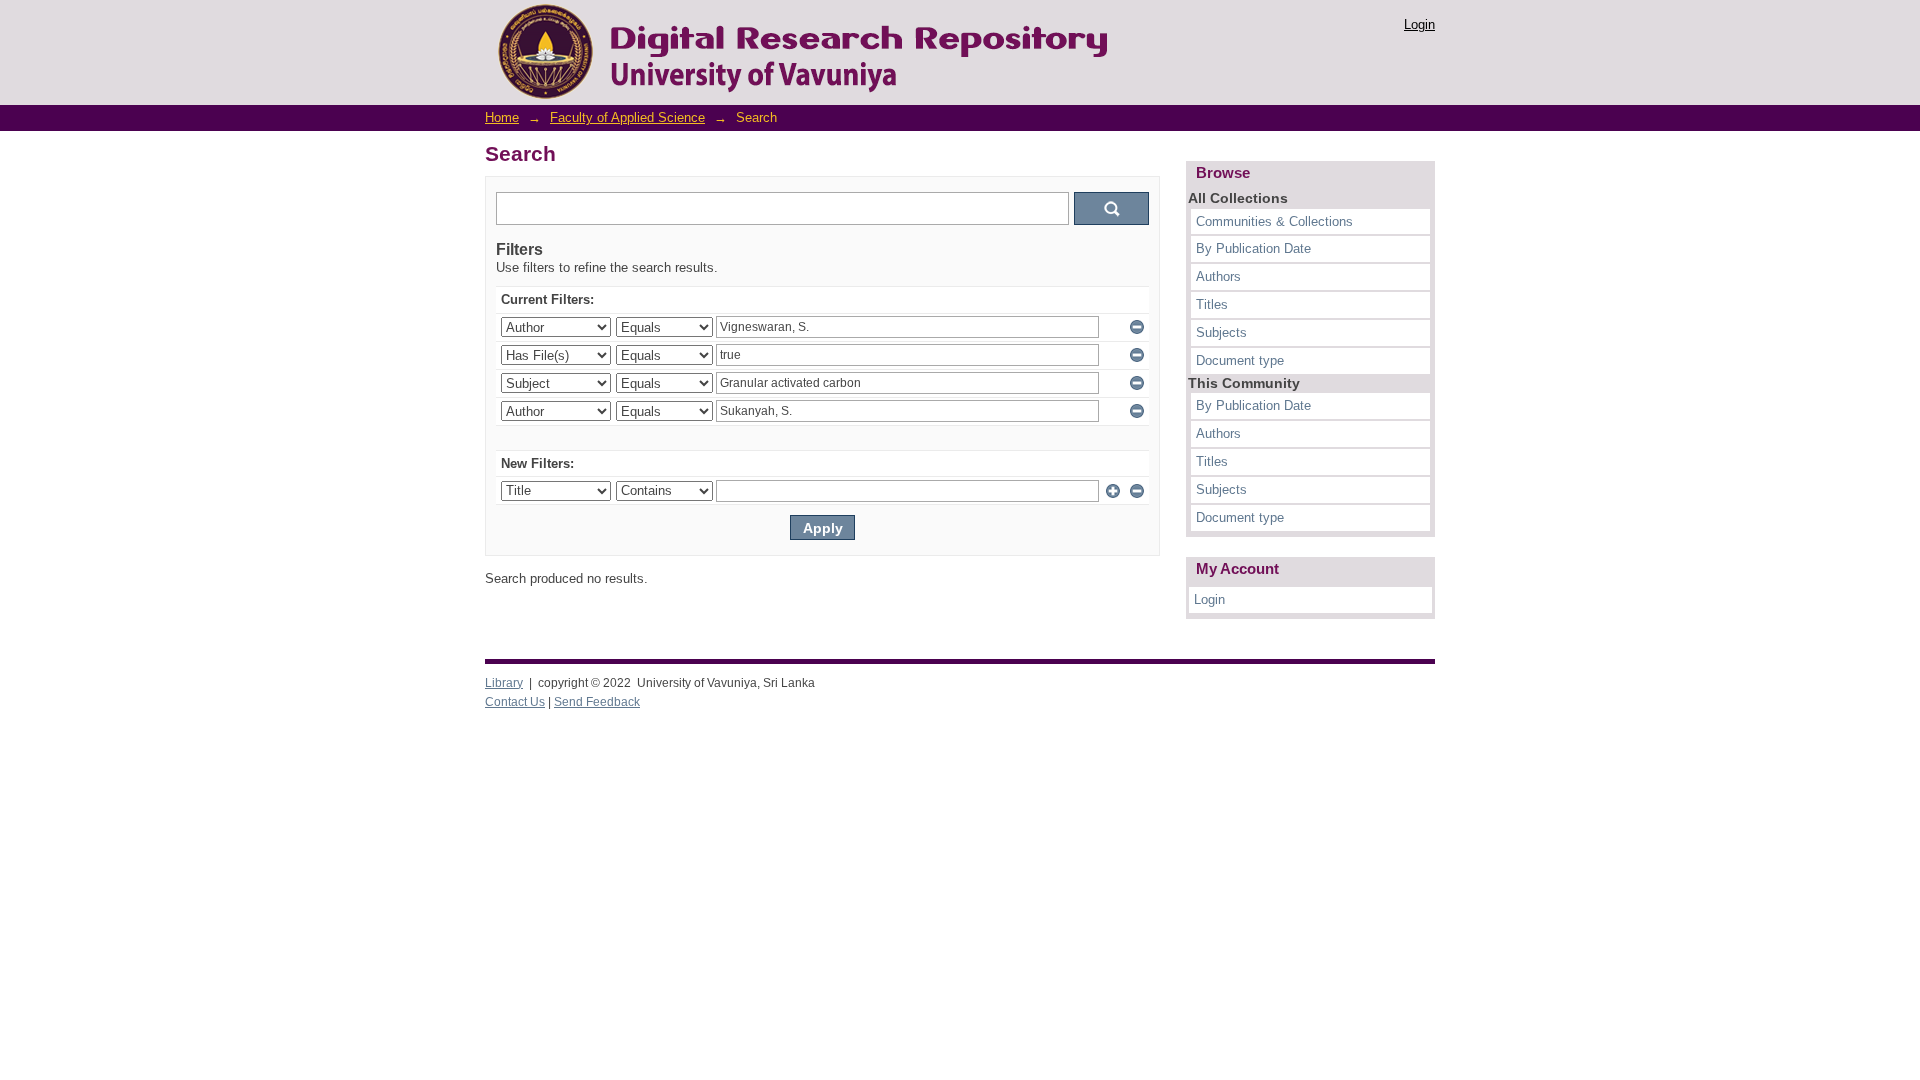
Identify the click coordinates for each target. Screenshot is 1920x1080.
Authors (1218, 276)
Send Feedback (597, 702)
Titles (1212, 304)
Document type (1240, 360)
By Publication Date (1253, 248)
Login (1419, 24)
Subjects (1221, 332)
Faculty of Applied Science (627, 117)
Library (504, 683)
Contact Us (515, 702)
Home (502, 117)
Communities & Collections (1274, 221)
